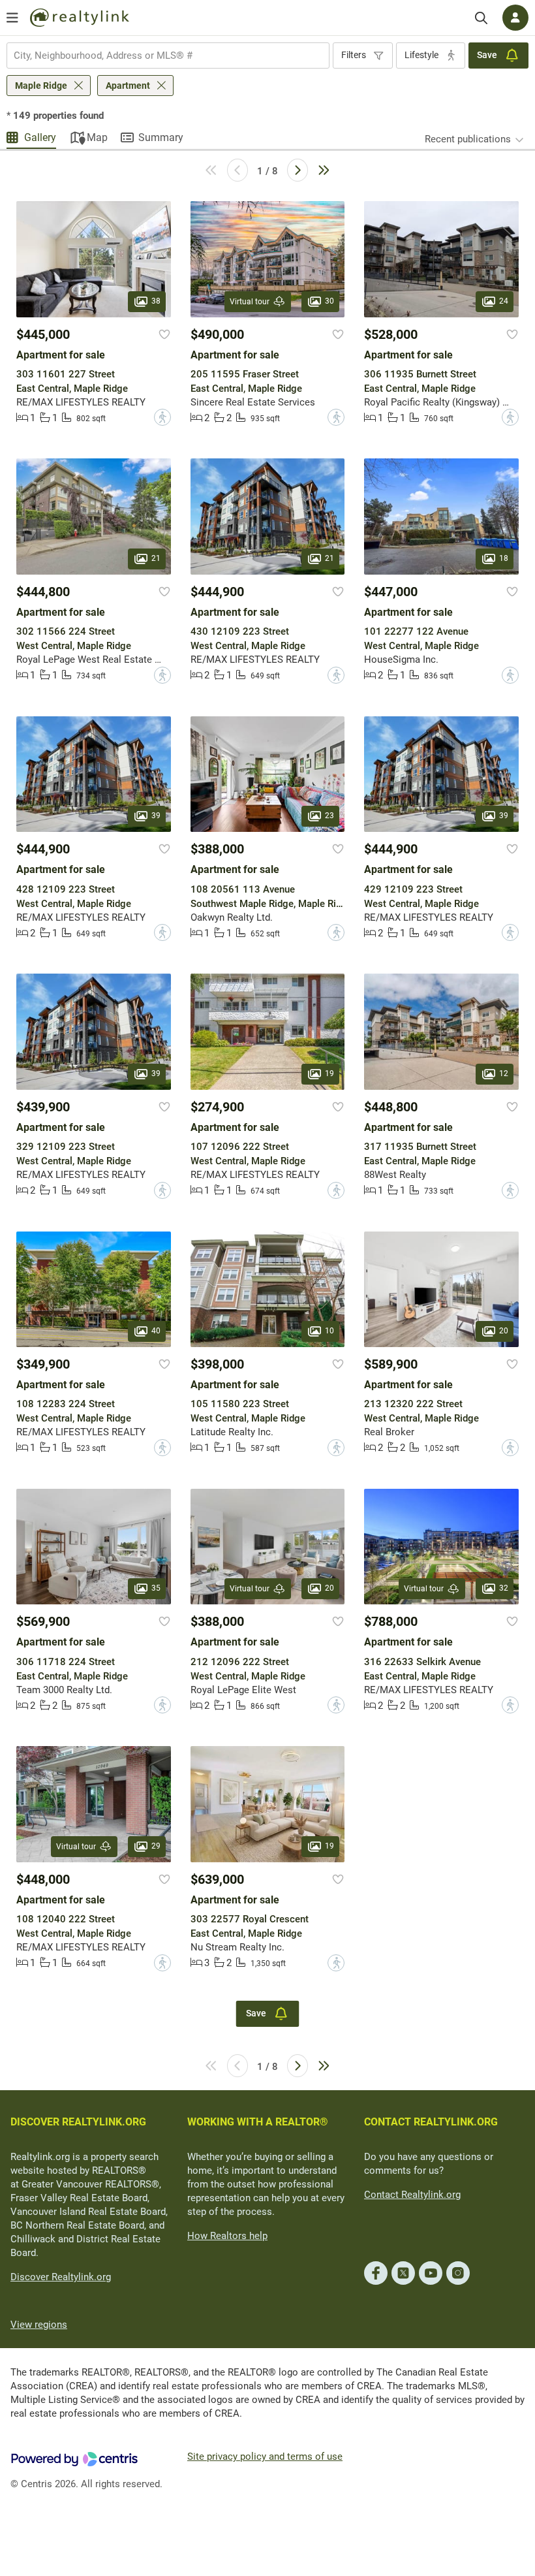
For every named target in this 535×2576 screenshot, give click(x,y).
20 (504, 1331)
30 (329, 301)
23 (329, 816)
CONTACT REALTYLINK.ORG (431, 2122)
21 (156, 558)
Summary (161, 137)
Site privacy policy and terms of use (265, 2457)
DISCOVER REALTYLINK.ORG (78, 2122)
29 (156, 1846)
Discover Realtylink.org (61, 2277)
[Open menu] (12, 18)
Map (97, 137)
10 (329, 1331)
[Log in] (515, 18)
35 (156, 1589)
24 (504, 301)
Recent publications (468, 139)
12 (504, 1073)
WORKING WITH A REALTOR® (258, 2122)
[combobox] (168, 56)
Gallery (40, 137)
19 (329, 1073)
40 (156, 1331)
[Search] (481, 18)
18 (504, 558)
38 (156, 301)
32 (504, 1589)
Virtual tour (250, 302)
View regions (39, 2325)
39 (156, 816)
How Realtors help (227, 2236)
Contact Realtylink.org (412, 2195)
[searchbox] (160, 56)
